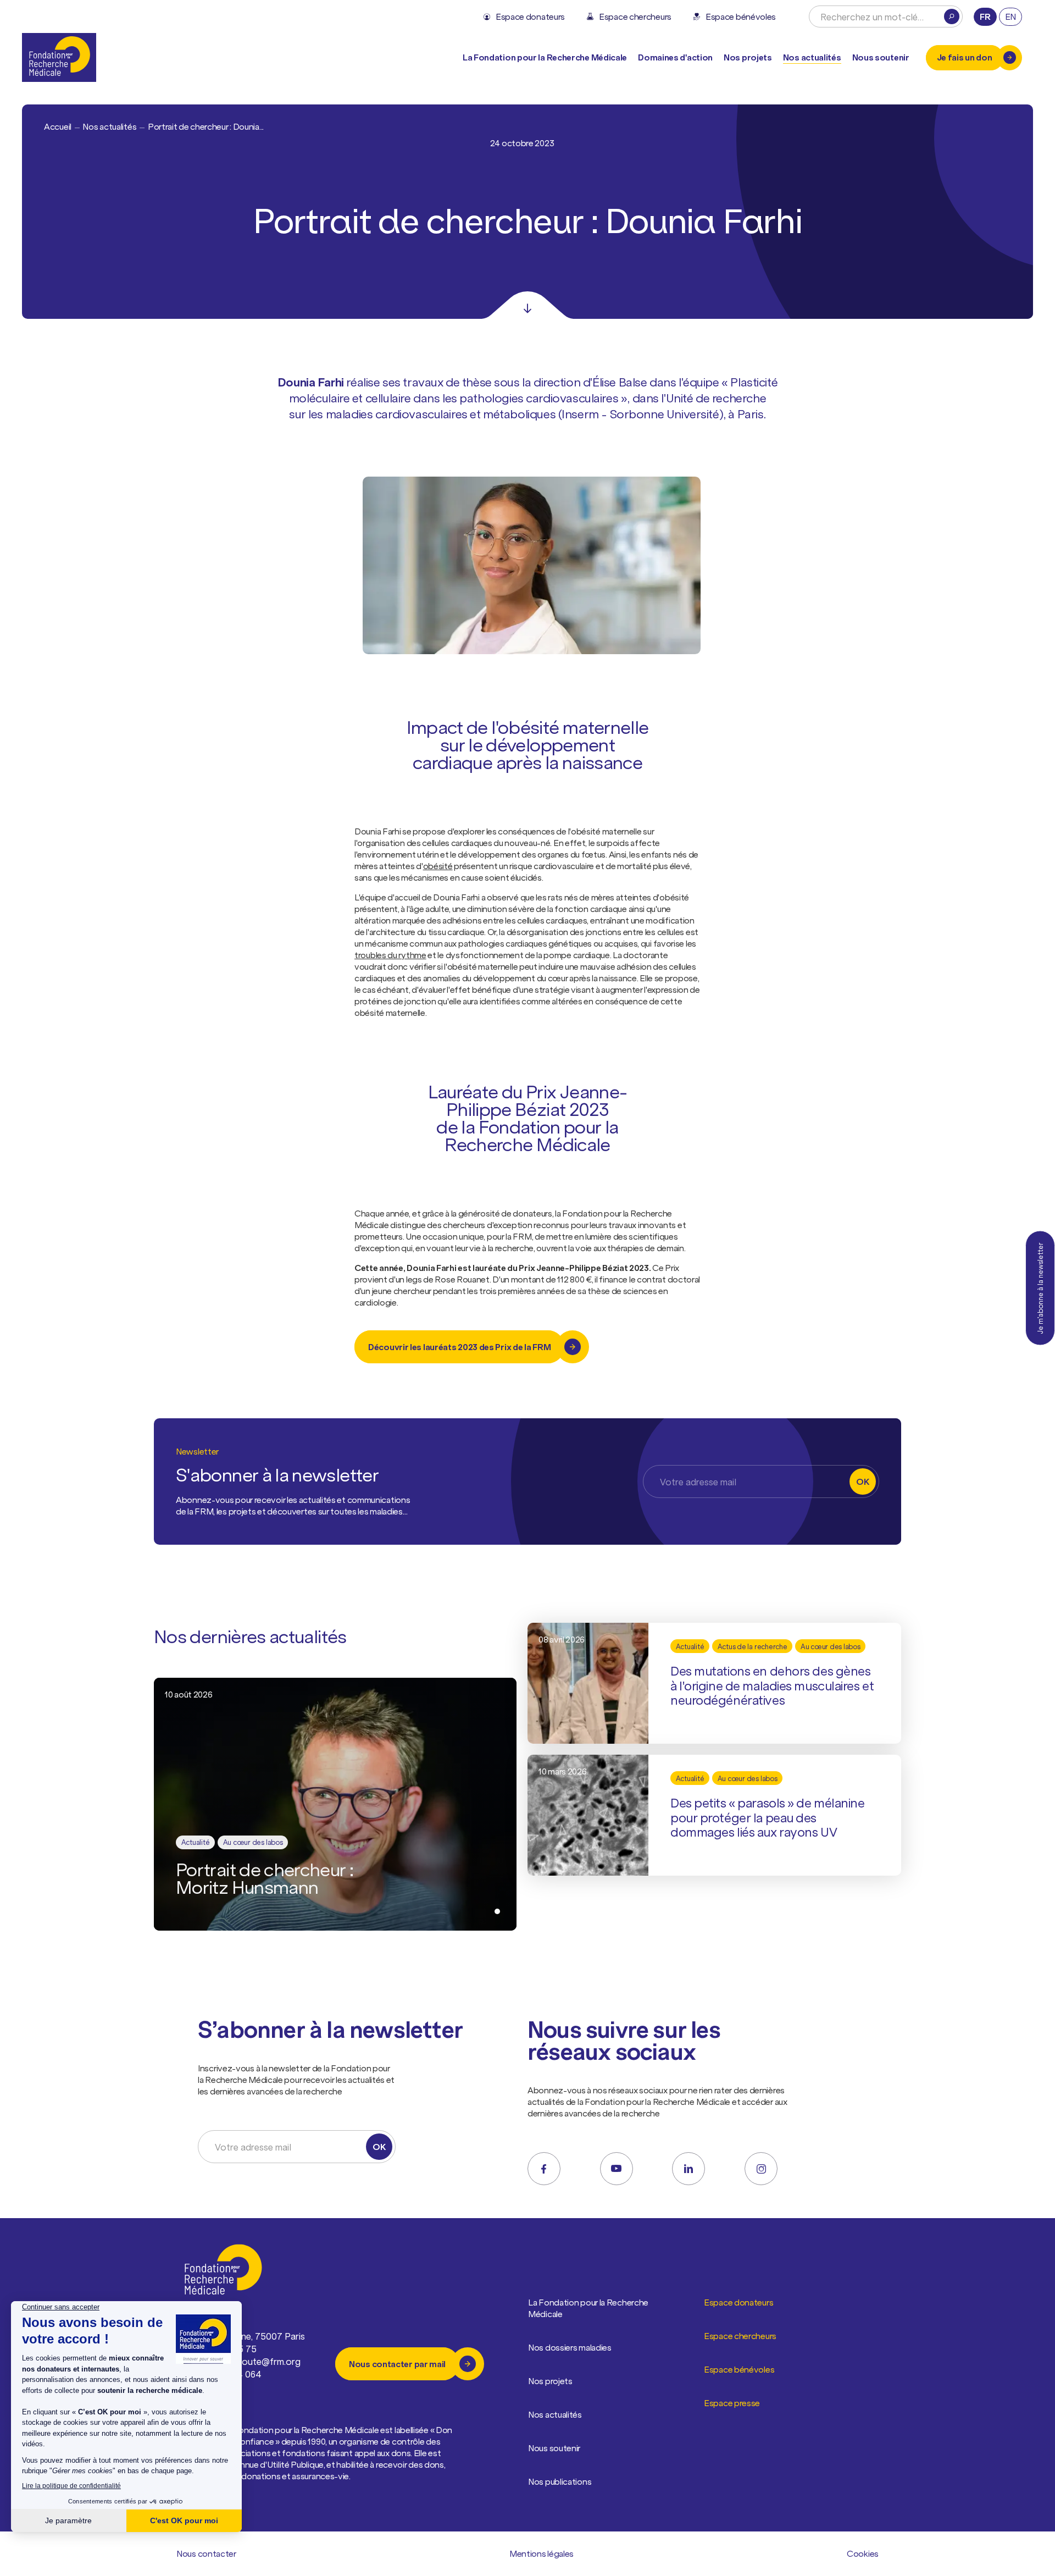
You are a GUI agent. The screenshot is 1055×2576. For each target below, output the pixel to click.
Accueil (58, 126)
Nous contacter (206, 2553)
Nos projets (748, 57)
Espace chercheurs (740, 2336)
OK (862, 1482)
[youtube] (617, 2169)
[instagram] (761, 2169)
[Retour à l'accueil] (59, 57)
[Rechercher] (952, 16)
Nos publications (560, 2481)
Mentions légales (542, 2553)
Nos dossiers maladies (570, 2347)
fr (985, 16)
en (1010, 16)
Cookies (863, 2553)
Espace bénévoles (739, 2369)
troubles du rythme (390, 955)
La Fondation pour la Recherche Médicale (588, 2308)
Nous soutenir (554, 2448)
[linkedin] (688, 2169)
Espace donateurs (738, 2302)
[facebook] (544, 2169)
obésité (438, 866)
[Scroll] (527, 305)
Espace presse (732, 2403)
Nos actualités (812, 57)
